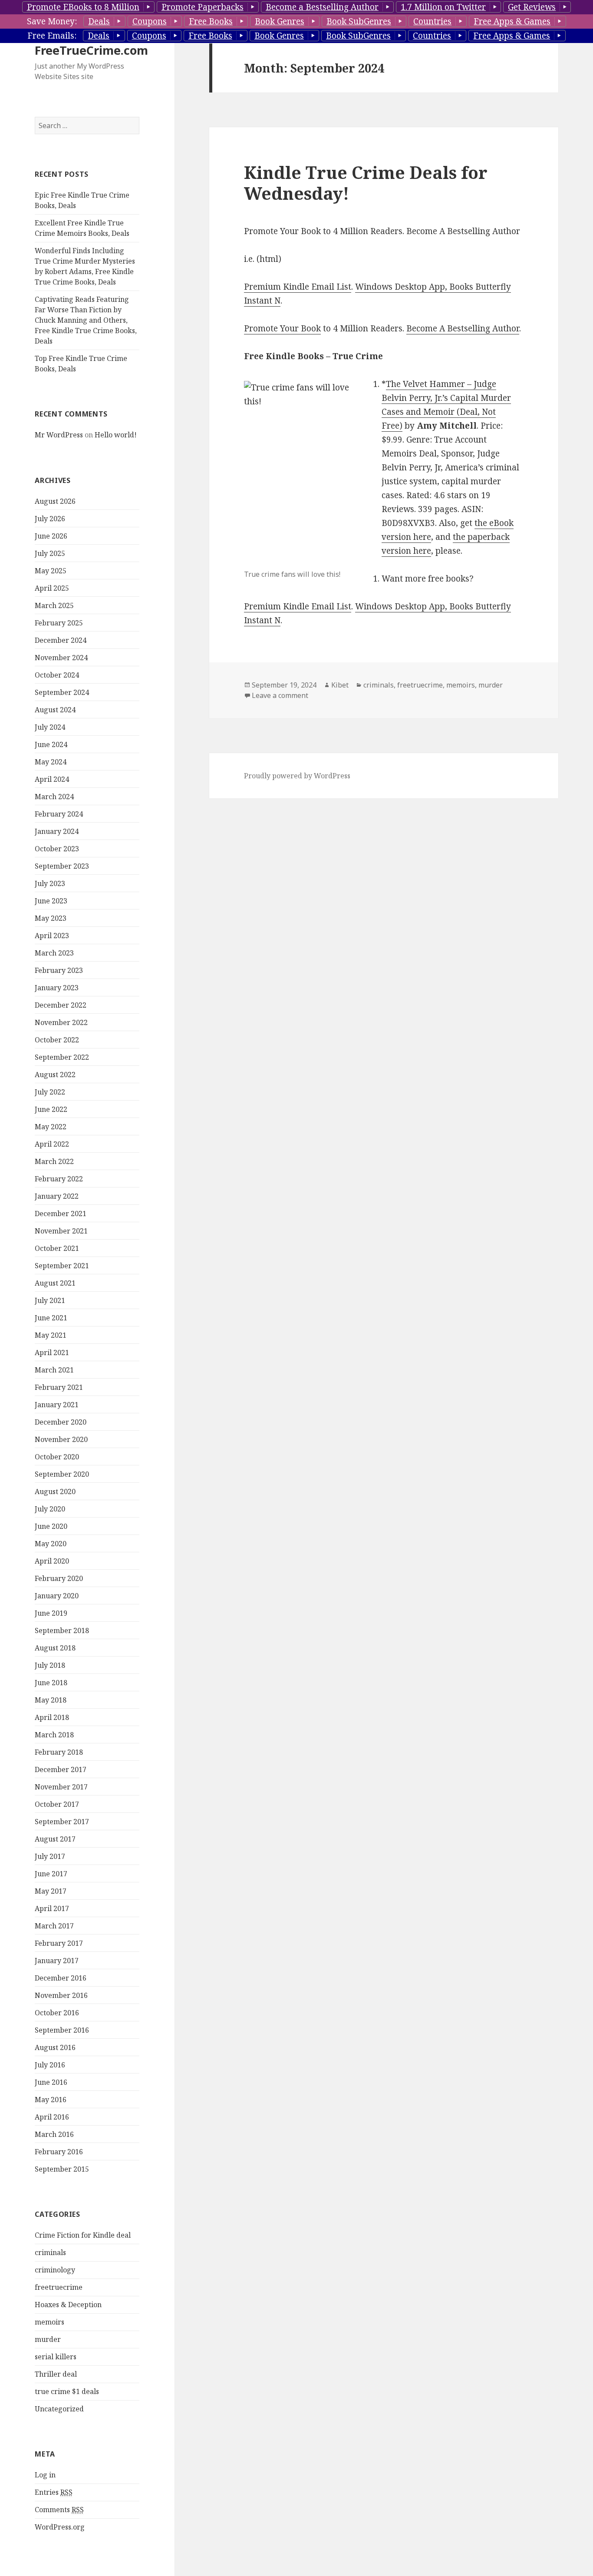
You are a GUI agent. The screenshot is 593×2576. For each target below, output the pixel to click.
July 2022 (50, 1092)
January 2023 (57, 988)
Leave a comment (280, 695)
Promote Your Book (282, 328)
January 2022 (57, 1196)
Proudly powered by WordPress (297, 776)
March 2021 (54, 1370)
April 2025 (52, 588)
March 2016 (54, 2134)
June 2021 (51, 1318)
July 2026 (50, 519)
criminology (55, 2270)
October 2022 (57, 1040)
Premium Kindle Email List (298, 287)
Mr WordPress (59, 435)
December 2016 (61, 1978)
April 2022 (52, 1144)
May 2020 (51, 1544)
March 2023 (54, 953)
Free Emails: (52, 36)
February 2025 (59, 623)
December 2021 (61, 1214)
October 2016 (57, 2013)
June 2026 (51, 536)
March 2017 (54, 1926)
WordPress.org (60, 2527)
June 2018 (51, 1683)
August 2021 (55, 1283)
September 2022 (62, 1057)
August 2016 (55, 2047)
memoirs (49, 2322)
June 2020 (51, 1526)
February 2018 (59, 1752)
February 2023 (59, 970)
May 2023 (51, 918)
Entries (54, 2492)
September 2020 (62, 1474)
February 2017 (59, 1943)
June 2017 (51, 1874)
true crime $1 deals (67, 2391)
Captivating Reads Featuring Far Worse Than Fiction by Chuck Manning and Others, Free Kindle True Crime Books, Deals (86, 320)
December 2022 (61, 1005)
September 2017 (62, 1822)
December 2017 (61, 1769)
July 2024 (50, 727)
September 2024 (62, 692)
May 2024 (51, 762)
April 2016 (52, 2117)
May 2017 (51, 1891)
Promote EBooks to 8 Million (83, 7)
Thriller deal (56, 2374)
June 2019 (51, 1613)
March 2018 (54, 1735)
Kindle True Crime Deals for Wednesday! (366, 183)
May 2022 (51, 1127)
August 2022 (55, 1075)
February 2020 (59, 1578)
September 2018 (62, 1630)
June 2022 (51, 1109)
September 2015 (62, 2169)
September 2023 (62, 866)
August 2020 (55, 1491)
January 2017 (57, 1961)
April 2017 (52, 1908)
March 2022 (54, 1161)
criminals (50, 2252)
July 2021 (50, 1300)
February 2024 (59, 814)
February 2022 (59, 1179)
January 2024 (57, 831)
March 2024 (54, 797)
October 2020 (57, 1457)
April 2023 (52, 936)
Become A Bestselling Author (463, 328)
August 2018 (55, 1648)
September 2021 (62, 1266)
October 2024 (57, 675)
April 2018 (52, 1717)
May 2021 (51, 1335)
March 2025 (54, 605)
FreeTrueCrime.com (91, 50)
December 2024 (61, 640)
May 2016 (51, 2100)
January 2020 (57, 1596)
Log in (45, 2475)
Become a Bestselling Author (322, 7)
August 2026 (55, 501)
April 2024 (52, 779)
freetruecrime (59, 2287)
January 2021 (57, 1405)
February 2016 (59, 2152)
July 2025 (50, 553)
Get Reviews (532, 7)
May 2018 (51, 1700)
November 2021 (61, 1231)
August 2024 (55, 710)
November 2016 (61, 1995)
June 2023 (51, 901)
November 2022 (61, 1022)
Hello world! (116, 435)
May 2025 (51, 571)
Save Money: (52, 21)
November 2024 (61, 658)
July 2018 (50, 1665)
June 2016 (51, 2082)
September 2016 (62, 2030)
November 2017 (61, 1787)
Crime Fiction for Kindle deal (83, 2235)
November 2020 (61, 1439)
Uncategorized (59, 2409)
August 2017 (55, 1839)
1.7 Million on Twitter (443, 7)
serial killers (56, 2357)
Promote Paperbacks (203, 7)
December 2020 (61, 1422)
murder (48, 2339)
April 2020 (52, 1561)
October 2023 (57, 849)
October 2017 (57, 1804)
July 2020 (50, 1509)
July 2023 (50, 883)
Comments (59, 2510)
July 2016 (50, 2065)
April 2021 (52, 1352)
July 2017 (50, 1856)
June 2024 (51, 744)
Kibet (340, 685)
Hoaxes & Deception (68, 2305)
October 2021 (57, 1248)
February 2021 (59, 1387)
